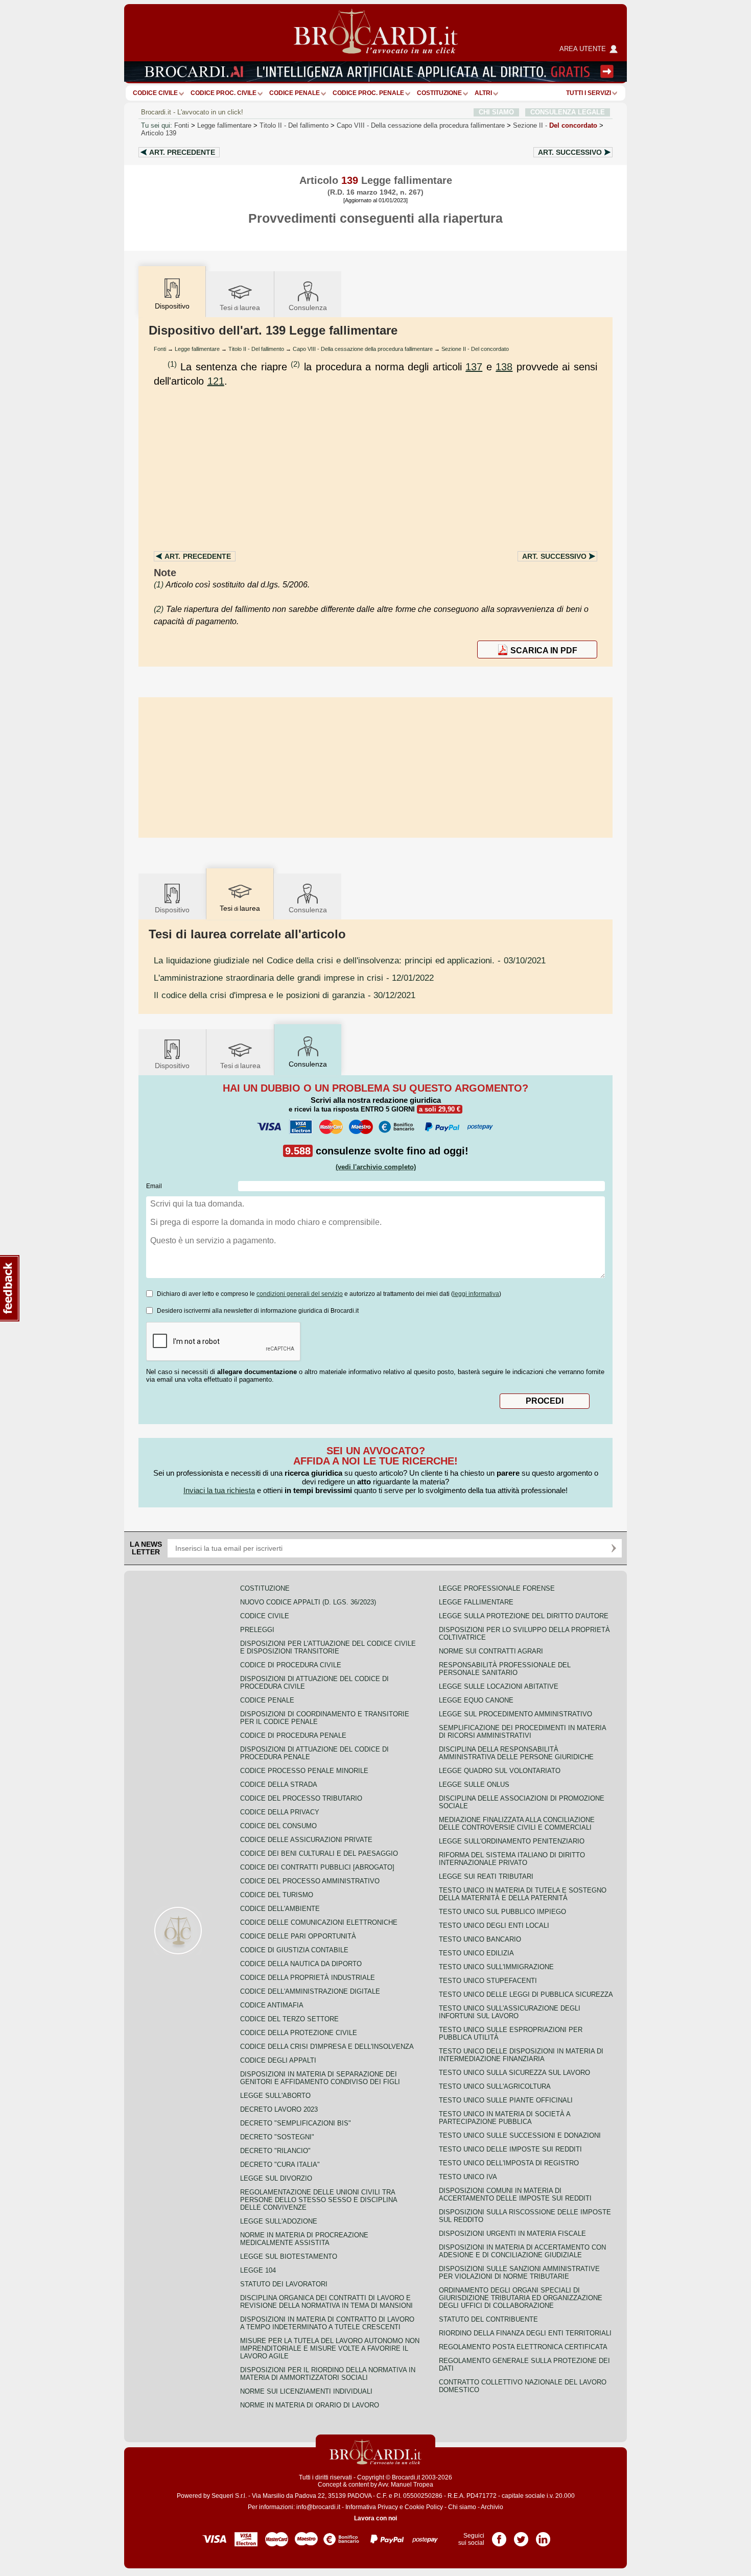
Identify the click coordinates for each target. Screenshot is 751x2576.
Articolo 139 (159, 133)
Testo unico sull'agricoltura (495, 2086)
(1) (172, 364)
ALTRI (483, 93)
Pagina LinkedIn (543, 2536)
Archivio (492, 2507)
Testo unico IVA (468, 2177)
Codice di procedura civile (291, 1665)
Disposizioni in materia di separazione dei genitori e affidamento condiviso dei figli (320, 2078)
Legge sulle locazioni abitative (499, 1686)
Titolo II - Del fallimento (256, 349)
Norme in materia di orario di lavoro (310, 2405)
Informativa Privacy (372, 2507)
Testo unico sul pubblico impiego (502, 1912)
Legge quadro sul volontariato (500, 1771)
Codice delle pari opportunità (298, 1936)
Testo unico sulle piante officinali (506, 2100)
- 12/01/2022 (294, 978)
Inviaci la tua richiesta (219, 1490)
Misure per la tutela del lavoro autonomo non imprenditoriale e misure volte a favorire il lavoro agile (330, 2348)
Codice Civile (155, 93)
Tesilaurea (240, 308)
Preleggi (257, 1630)
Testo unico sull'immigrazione (496, 1967)
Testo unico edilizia (476, 1953)
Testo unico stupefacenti (488, 1981)
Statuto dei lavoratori (284, 2284)
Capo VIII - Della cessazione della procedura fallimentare (363, 349)
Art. (182, 152)
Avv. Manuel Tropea (406, 2485)
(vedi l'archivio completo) (376, 1167)
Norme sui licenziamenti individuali (306, 2391)
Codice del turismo (277, 1895)
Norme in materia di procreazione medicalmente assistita (304, 2239)
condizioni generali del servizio (300, 1294)
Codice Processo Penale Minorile (304, 1771)
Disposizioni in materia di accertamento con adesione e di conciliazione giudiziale (522, 2251)
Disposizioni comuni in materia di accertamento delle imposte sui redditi (515, 2194)
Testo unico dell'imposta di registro (509, 2163)
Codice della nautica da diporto (301, 1964)
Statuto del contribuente (488, 2319)
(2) (295, 364)
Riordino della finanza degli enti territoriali (525, 2333)
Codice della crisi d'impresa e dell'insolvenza (327, 2047)
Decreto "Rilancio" (275, 2151)
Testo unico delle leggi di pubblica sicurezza (526, 1994)
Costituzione (439, 93)
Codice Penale (295, 93)
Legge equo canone (476, 1700)
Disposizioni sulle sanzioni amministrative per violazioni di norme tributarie (519, 2273)
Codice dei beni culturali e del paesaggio (319, 1853)
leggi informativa (476, 1294)
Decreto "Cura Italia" (280, 2165)
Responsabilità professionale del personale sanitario (505, 1669)
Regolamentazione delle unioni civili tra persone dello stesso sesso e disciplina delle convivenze (319, 2200)
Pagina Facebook (499, 2536)
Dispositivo (172, 910)
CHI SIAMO (496, 112)
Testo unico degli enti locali (494, 1925)
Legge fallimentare (224, 125)
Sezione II (555, 125)
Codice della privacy (280, 1812)
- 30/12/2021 (285, 995)
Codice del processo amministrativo (310, 1881)
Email (154, 1186)
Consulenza (308, 308)
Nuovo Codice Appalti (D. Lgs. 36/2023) (308, 1602)
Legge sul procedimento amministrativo (515, 1714)
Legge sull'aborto (275, 2096)
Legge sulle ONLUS (474, 1785)
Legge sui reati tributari (486, 1876)
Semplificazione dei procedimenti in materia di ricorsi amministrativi (522, 1732)
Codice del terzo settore (289, 2019)
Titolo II (294, 125)
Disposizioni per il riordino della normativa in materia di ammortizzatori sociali (328, 2374)
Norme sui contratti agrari (491, 1651)
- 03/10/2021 (350, 960)
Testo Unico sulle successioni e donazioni (520, 2135)
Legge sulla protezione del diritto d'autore (524, 1616)
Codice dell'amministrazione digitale (310, 1991)
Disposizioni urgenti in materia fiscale (512, 2234)
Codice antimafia (272, 2005)
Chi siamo (462, 2507)
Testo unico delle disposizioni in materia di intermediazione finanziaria (521, 2055)
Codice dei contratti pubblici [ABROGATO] (317, 1867)
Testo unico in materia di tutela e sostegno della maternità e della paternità (523, 1894)
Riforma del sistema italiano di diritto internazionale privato (512, 1859)
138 (504, 367)
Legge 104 (258, 2270)
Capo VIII (421, 125)
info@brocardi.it (318, 2507)
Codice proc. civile (224, 93)
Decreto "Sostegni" (277, 2137)
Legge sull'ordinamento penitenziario (512, 1841)
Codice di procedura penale (293, 1735)
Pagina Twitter (521, 2536)
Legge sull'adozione (279, 2221)
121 (216, 381)
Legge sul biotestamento (289, 2256)
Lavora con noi (375, 2518)
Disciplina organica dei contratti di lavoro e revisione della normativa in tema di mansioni (326, 2302)
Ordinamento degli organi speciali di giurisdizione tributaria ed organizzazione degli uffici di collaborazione (521, 2298)
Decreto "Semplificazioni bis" (296, 2123)
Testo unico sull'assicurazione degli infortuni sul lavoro (510, 2012)
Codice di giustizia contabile (294, 1950)
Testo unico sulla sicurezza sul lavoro (514, 2073)
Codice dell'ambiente (280, 1909)
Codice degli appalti (278, 2060)
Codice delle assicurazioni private (306, 1840)
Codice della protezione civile (299, 2033)
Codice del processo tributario (301, 1798)
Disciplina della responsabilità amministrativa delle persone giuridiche (516, 1753)
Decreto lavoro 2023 (279, 2109)
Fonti (182, 125)
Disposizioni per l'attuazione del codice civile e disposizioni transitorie (328, 1647)
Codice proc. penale (368, 93)
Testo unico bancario (480, 1939)
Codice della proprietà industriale (308, 1978)
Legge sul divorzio (276, 2178)
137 (474, 367)
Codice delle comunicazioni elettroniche (319, 1922)
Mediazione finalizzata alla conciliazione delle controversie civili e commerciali (517, 1824)
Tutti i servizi (589, 93)
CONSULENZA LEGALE (568, 112)
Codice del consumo (278, 1826)
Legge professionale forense (497, 1588)
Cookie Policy (424, 2507)
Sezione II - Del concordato (475, 349)
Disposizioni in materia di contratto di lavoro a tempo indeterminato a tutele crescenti (327, 2323)
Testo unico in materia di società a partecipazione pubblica (504, 2118)
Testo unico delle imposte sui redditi (510, 2149)
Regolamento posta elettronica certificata (523, 2347)
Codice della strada (279, 1785)
